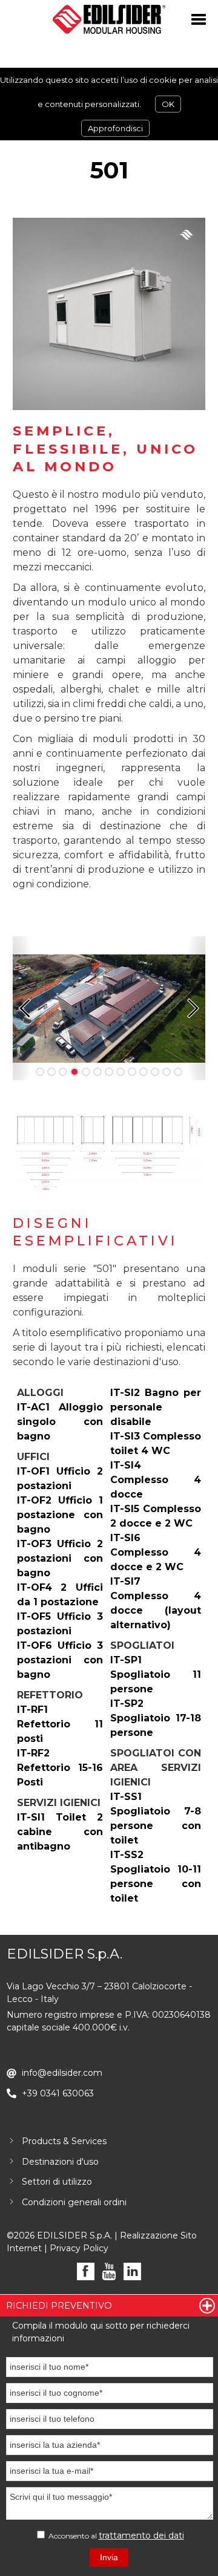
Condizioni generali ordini (74, 2202)
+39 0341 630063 (58, 2093)
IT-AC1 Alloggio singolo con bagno (60, 1422)
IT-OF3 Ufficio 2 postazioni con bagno (60, 1558)
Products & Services (64, 2141)
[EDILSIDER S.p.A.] (109, 19)
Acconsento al (115, 2535)
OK (168, 104)
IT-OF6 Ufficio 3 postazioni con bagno (60, 1660)
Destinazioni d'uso (60, 2162)
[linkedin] (132, 2271)
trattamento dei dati (141, 2535)
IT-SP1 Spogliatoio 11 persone (156, 1674)
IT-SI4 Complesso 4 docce (156, 1480)
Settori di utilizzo (57, 2182)
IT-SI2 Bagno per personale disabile (156, 1407)
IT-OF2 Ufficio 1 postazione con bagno (60, 1515)
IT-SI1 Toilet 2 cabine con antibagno (60, 1832)
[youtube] (109, 2271)
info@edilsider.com (62, 2073)
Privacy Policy (79, 2248)
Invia (109, 2557)
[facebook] (86, 2271)
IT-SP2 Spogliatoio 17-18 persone (156, 1718)
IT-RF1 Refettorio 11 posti (60, 1724)
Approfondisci (115, 128)
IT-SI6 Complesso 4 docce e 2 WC (156, 1552)
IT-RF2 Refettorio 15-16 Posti (60, 1768)
